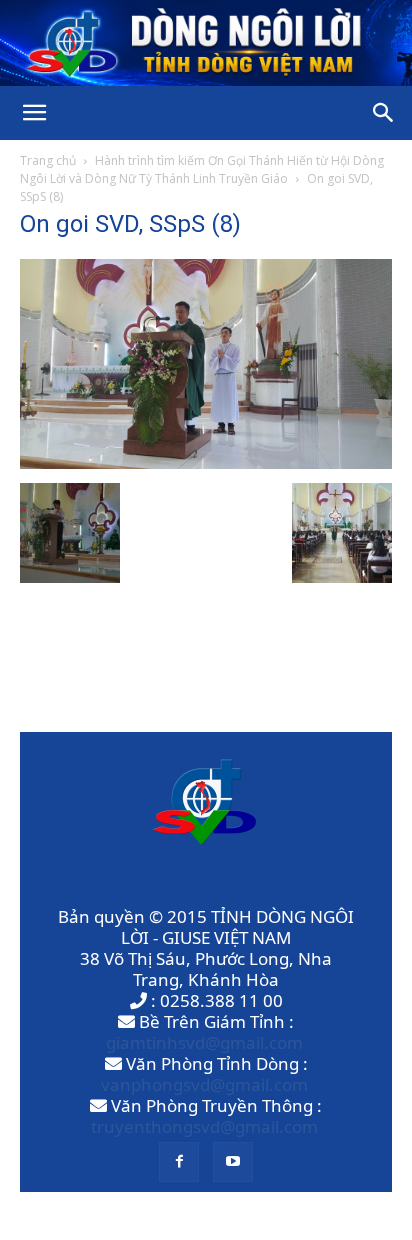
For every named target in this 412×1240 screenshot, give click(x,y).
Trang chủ (48, 160)
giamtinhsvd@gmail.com (204, 1042)
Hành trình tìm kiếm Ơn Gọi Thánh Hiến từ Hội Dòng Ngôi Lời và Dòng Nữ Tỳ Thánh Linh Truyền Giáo (202, 169)
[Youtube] (233, 1162)
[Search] (384, 113)
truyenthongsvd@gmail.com (204, 1126)
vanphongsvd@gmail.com (204, 1084)
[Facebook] (179, 1162)
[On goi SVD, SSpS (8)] (206, 462)
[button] (34, 113)
